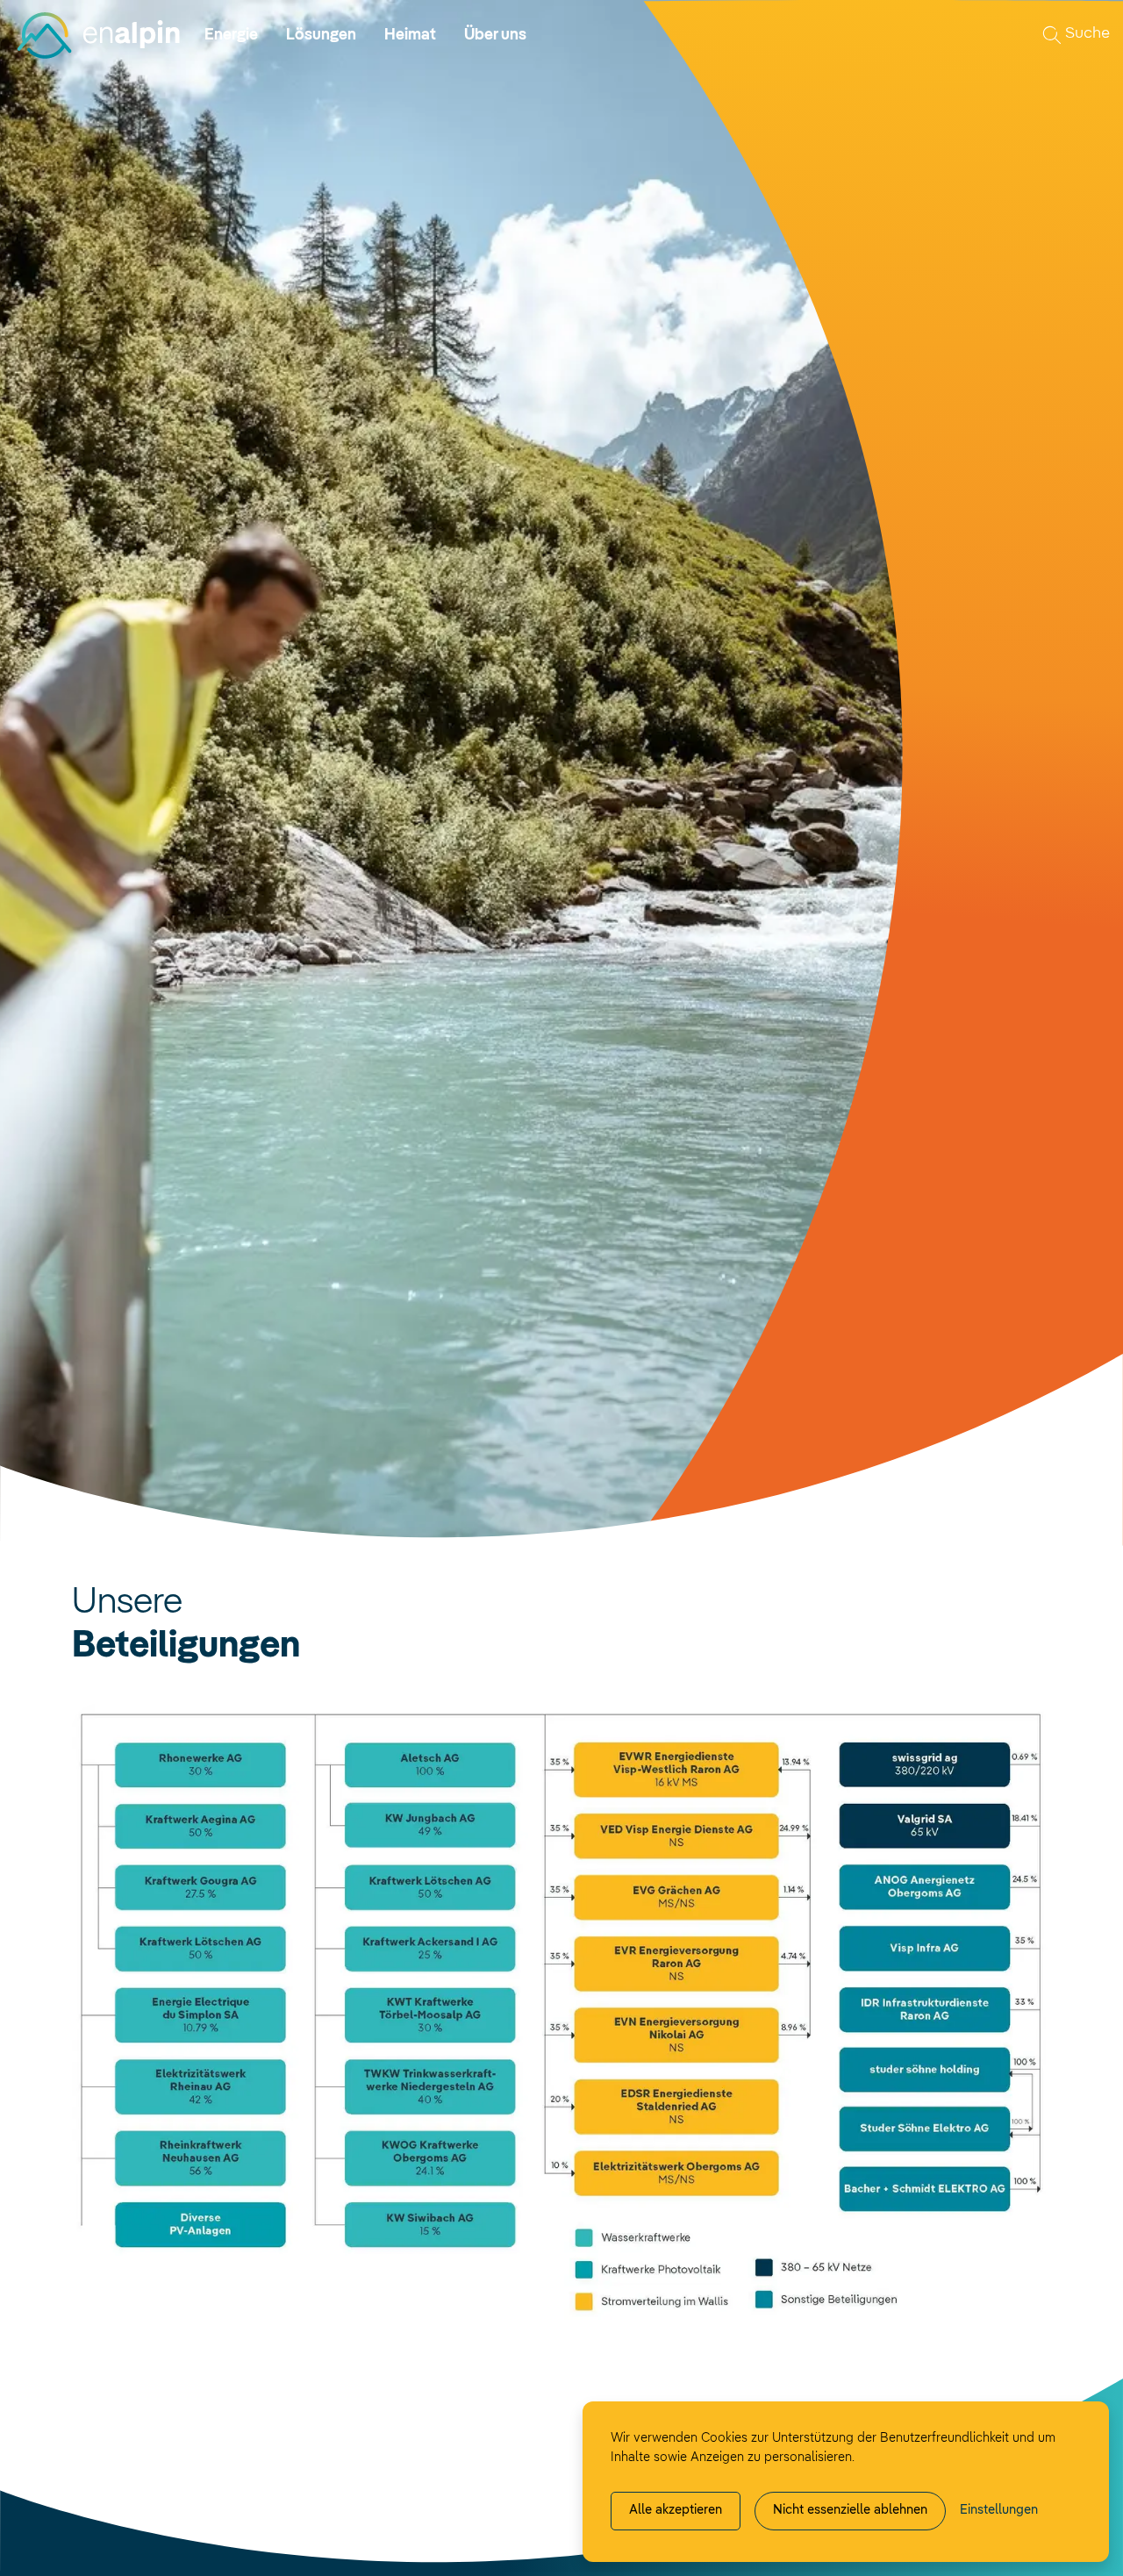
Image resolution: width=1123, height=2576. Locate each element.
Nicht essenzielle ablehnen (850, 2510)
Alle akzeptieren (676, 2510)
